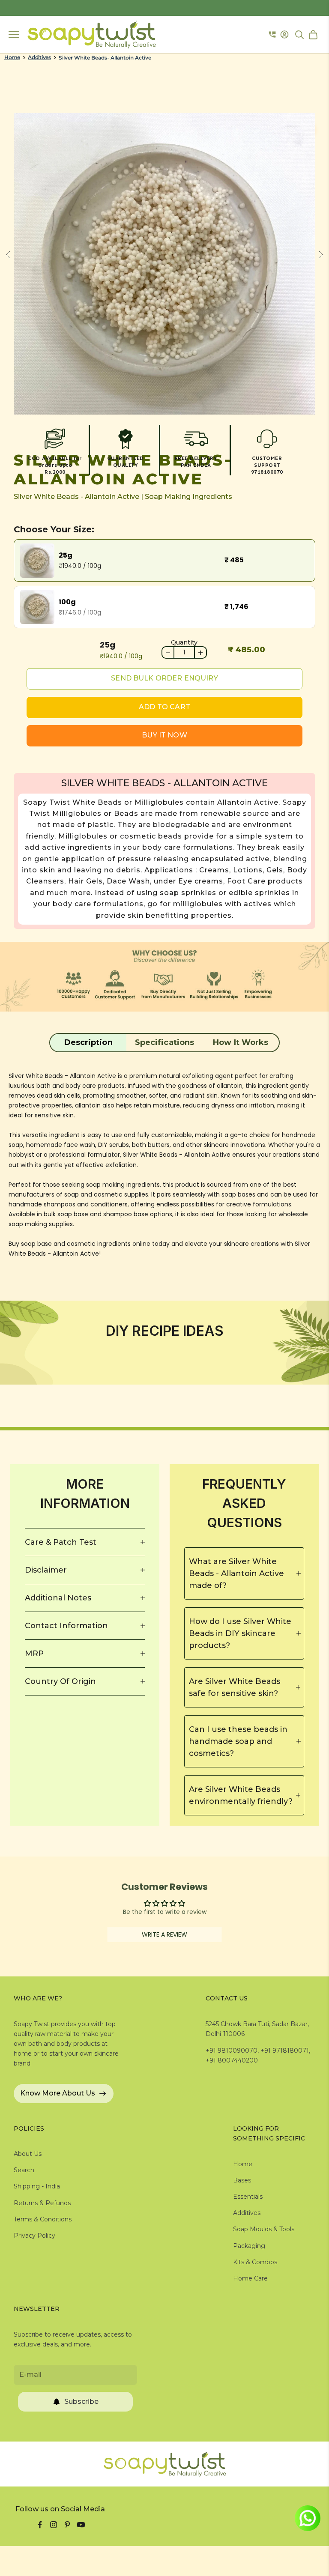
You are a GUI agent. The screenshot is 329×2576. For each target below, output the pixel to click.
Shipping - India (37, 2186)
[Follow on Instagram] (54, 2525)
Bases (242, 2180)
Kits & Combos (255, 2262)
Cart (314, 35)
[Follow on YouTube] (81, 2525)
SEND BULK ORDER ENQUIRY (164, 678)
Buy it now (164, 735)
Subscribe (81, 2401)
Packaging (249, 2246)
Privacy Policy (34, 2236)
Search (24, 2170)
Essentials (248, 2197)
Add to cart (164, 707)
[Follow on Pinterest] (67, 2525)
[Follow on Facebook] (40, 2525)
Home (12, 57)
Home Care (250, 2278)
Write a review (164, 1934)
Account (286, 34)
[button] (88, 1042)
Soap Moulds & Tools (264, 2229)
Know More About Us (58, 2093)
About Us (28, 2154)
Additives (39, 57)
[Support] (272, 35)
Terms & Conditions (43, 2219)
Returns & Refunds (42, 2203)
